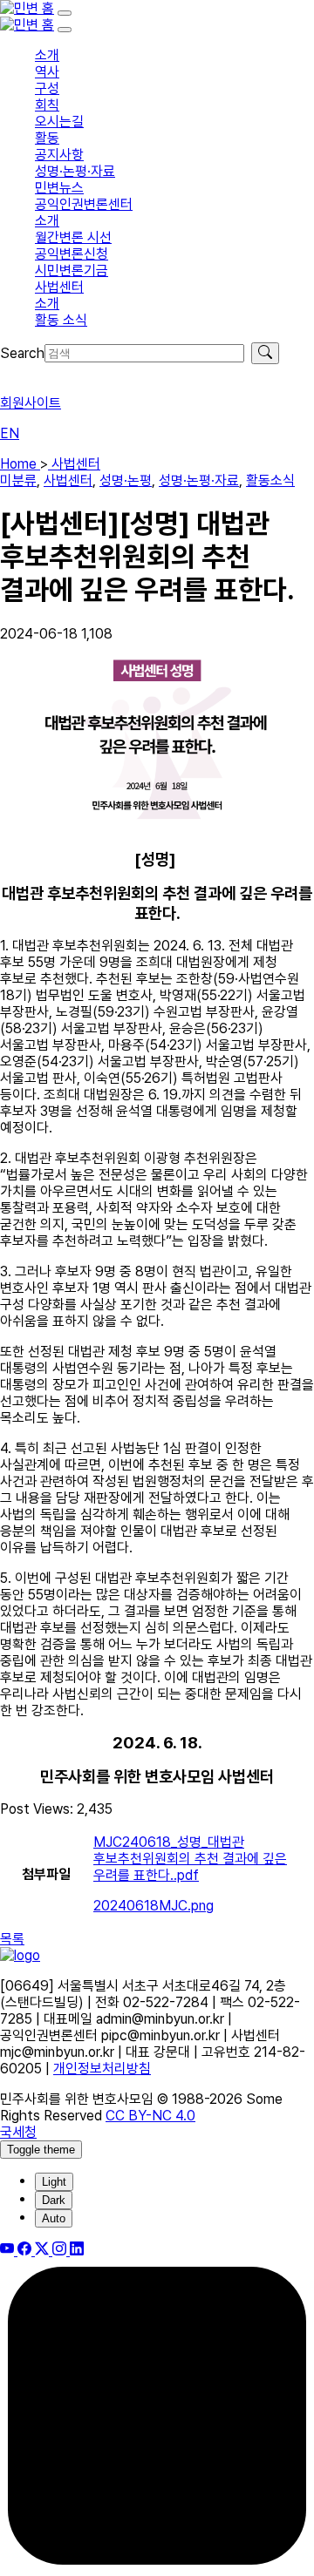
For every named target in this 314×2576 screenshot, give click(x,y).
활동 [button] (47, 138)
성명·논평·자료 (199, 480)
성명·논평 (126, 480)
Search (22, 353)
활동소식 (270, 480)
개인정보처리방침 (102, 2069)
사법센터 (74, 464)
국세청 (18, 2132)
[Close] (65, 30)
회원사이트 (31, 403)
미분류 (18, 480)
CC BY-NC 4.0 (150, 2116)
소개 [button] (47, 55)
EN (10, 433)
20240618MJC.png (154, 1906)
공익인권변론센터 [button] (84, 204)
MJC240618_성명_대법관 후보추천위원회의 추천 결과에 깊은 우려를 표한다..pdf (190, 1859)
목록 (12, 1939)
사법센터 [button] (59, 287)
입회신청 (24, 372)
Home (20, 464)
